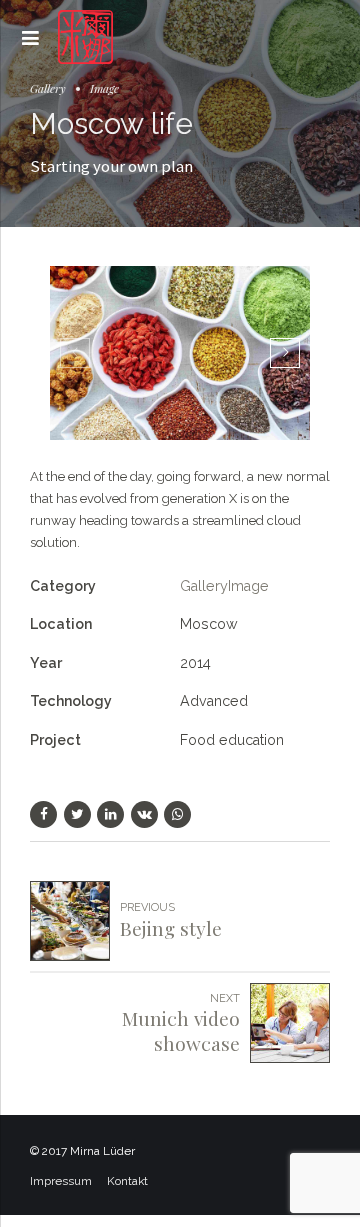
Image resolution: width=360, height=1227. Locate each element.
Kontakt (127, 1181)
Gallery (48, 88)
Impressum (61, 1181)
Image (104, 88)
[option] (180, 352)
